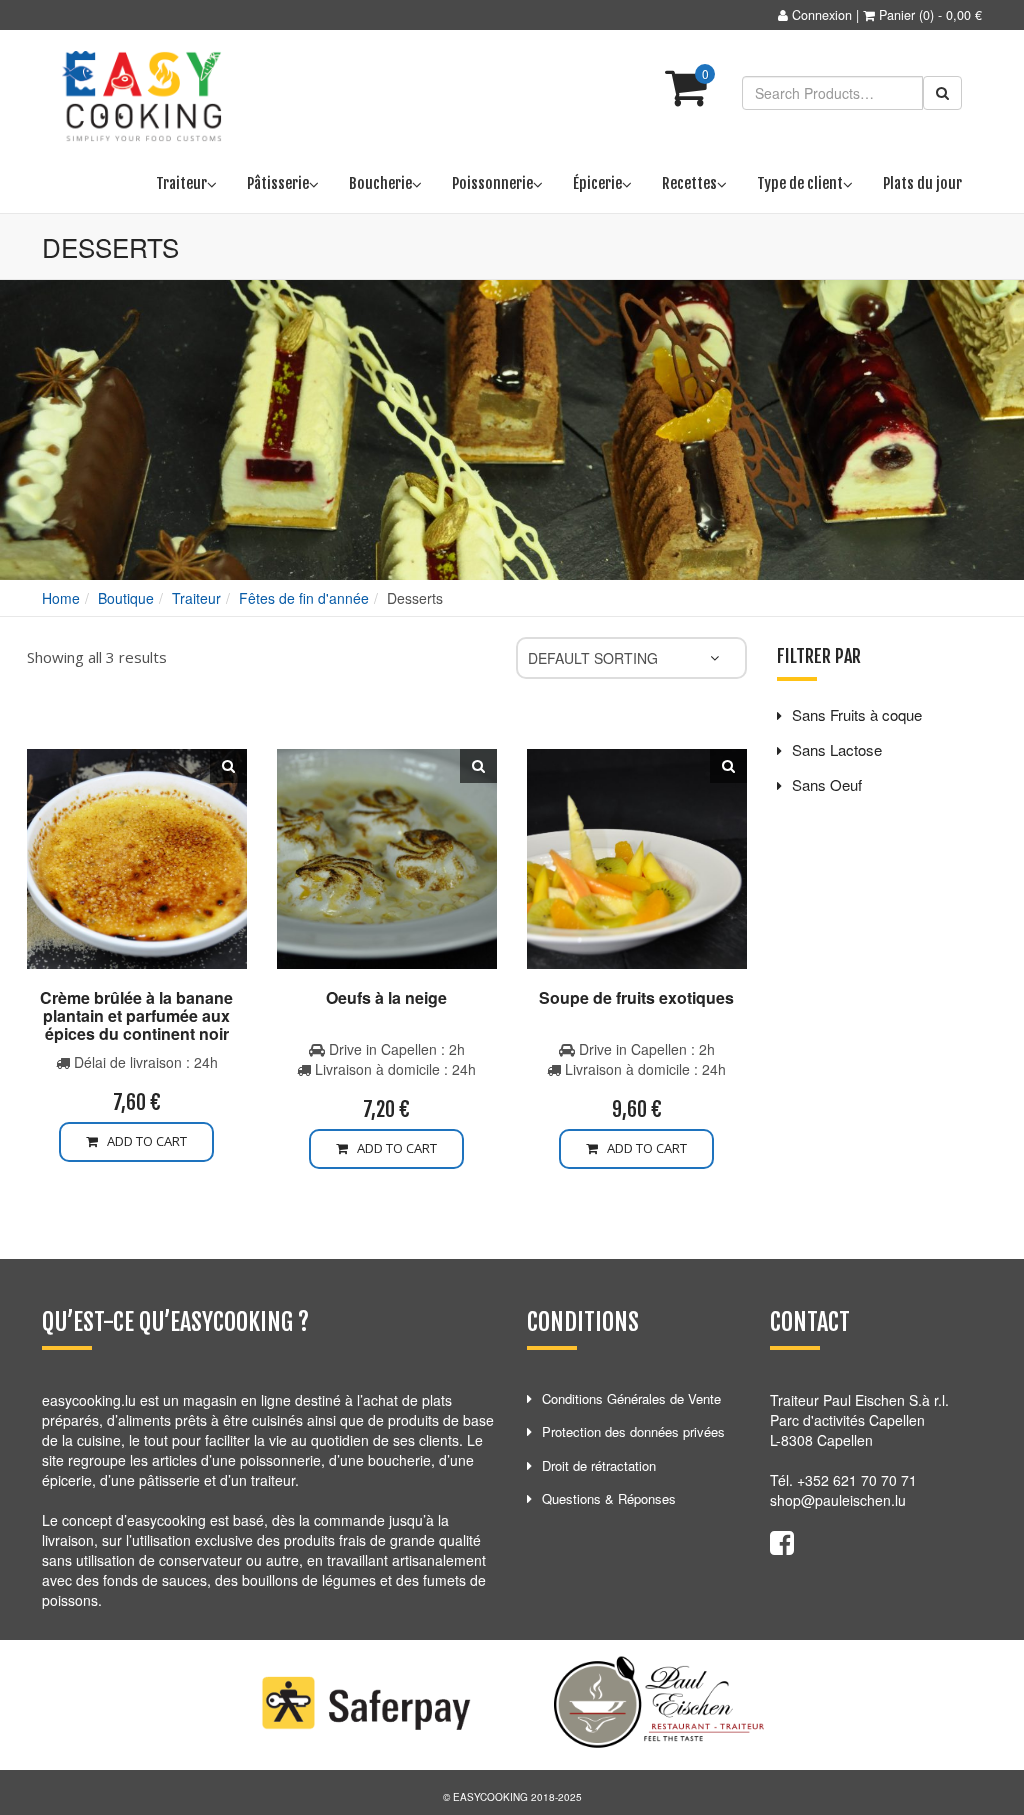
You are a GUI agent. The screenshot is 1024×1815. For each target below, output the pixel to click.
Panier (897, 15)
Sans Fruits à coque (857, 714)
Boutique (126, 598)
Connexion (822, 15)
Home (61, 598)
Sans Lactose (837, 749)
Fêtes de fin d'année (304, 598)
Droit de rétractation (599, 1465)
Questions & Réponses (609, 1498)
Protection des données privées (633, 1431)
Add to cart (142, 1141)
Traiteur (196, 598)
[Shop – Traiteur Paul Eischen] (142, 96)
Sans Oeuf (827, 784)
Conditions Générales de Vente (631, 1398)
